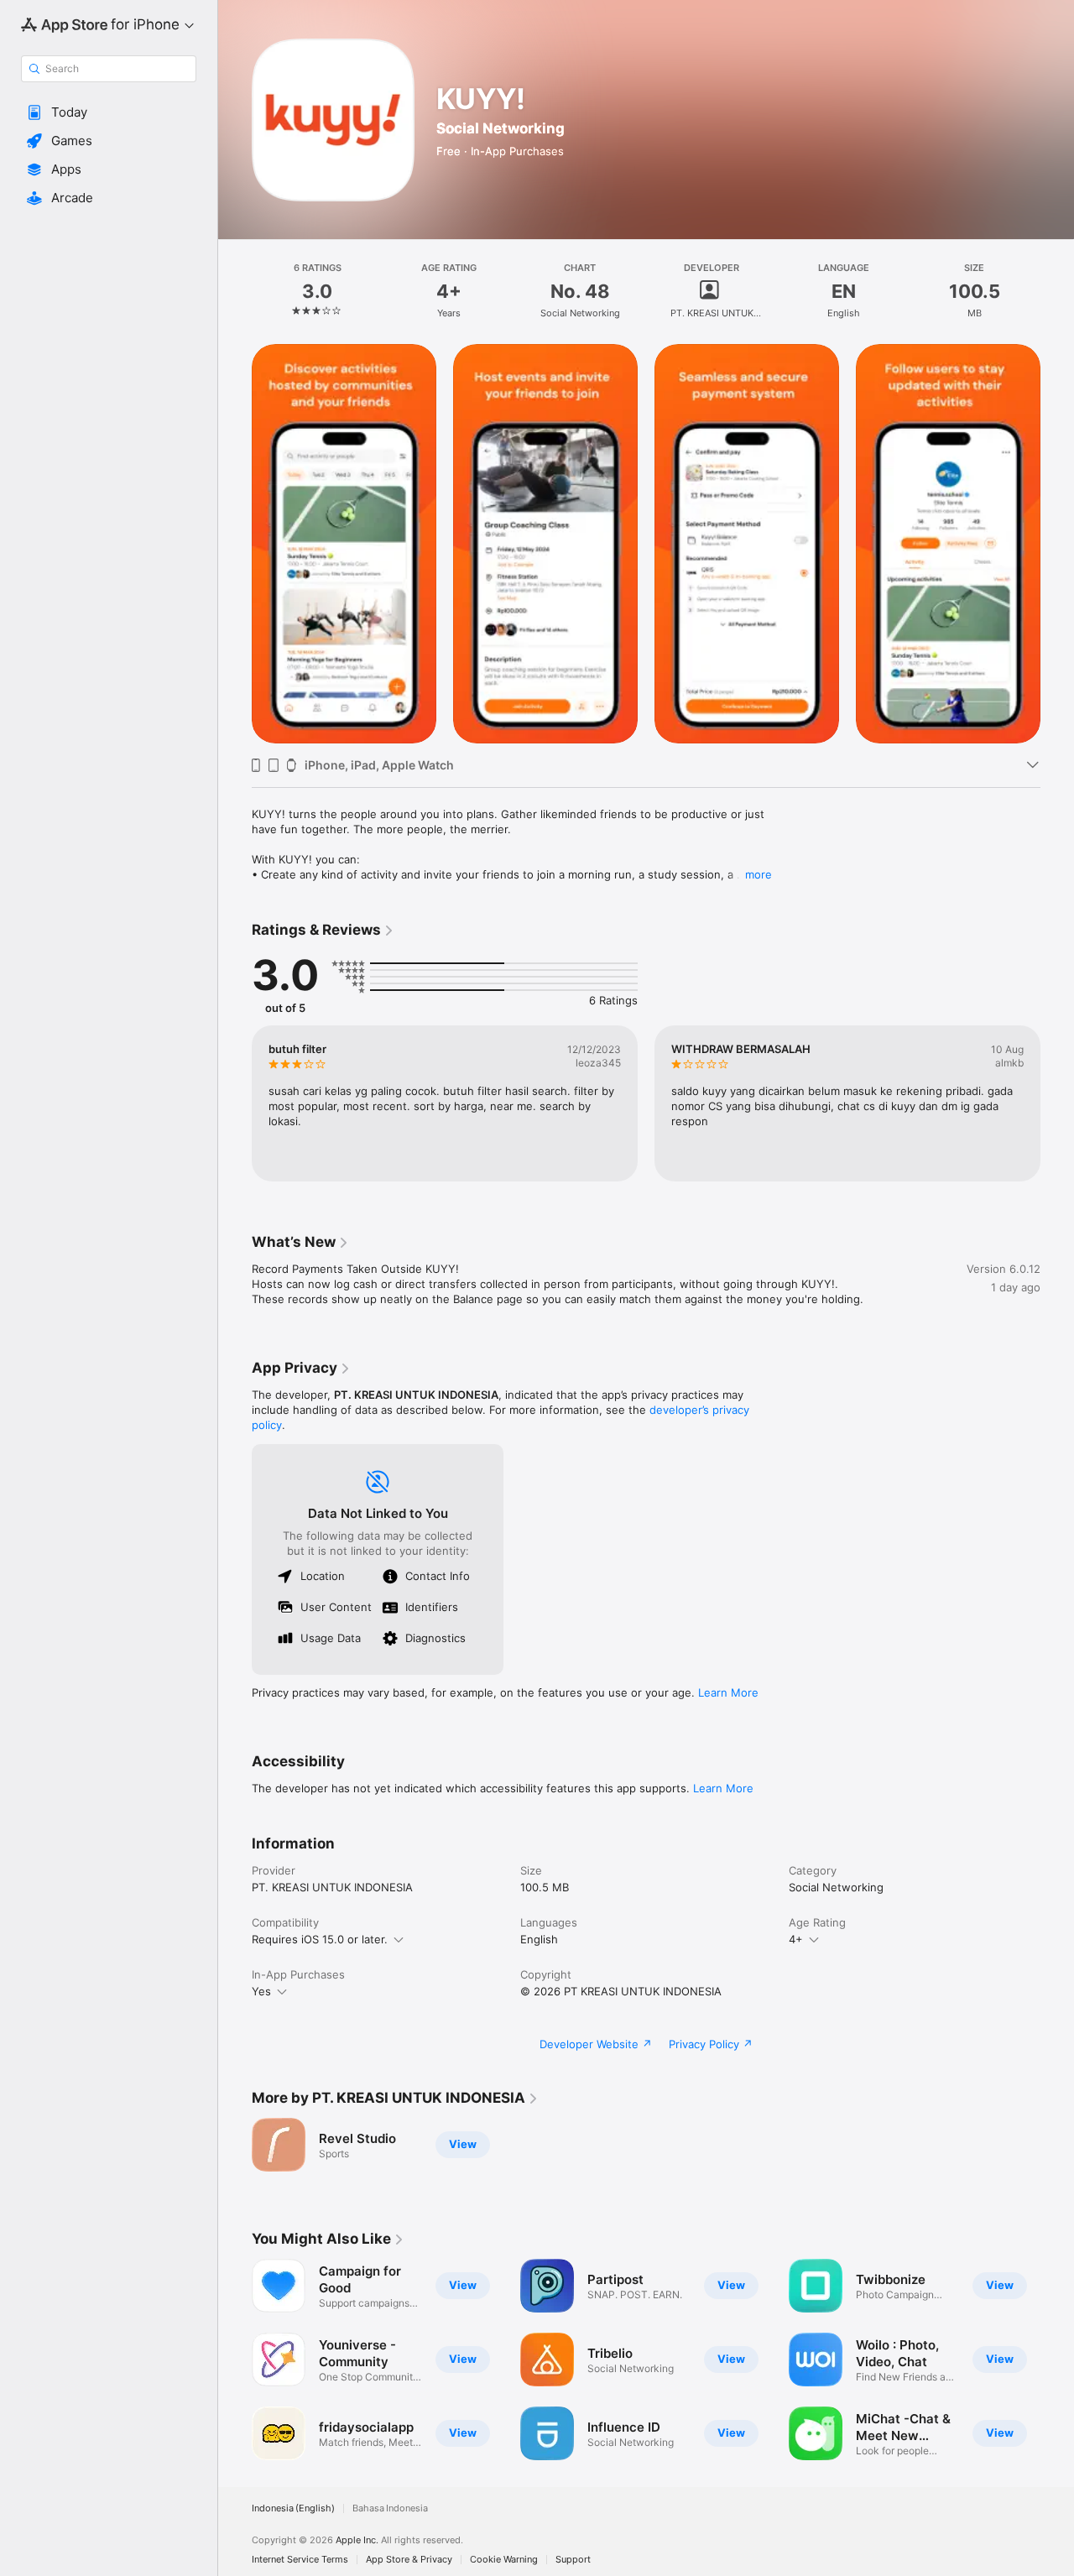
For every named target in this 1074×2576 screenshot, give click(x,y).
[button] (109, 112)
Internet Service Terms (300, 2560)
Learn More (728, 1692)
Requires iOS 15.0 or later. (320, 1939)
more (759, 874)
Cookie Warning (504, 2560)
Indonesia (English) (293, 2508)
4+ (796, 1939)
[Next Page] (1057, 544)
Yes (261, 1991)
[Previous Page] (235, 544)
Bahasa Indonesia (390, 2508)
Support (573, 2560)
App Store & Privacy (409, 2560)
